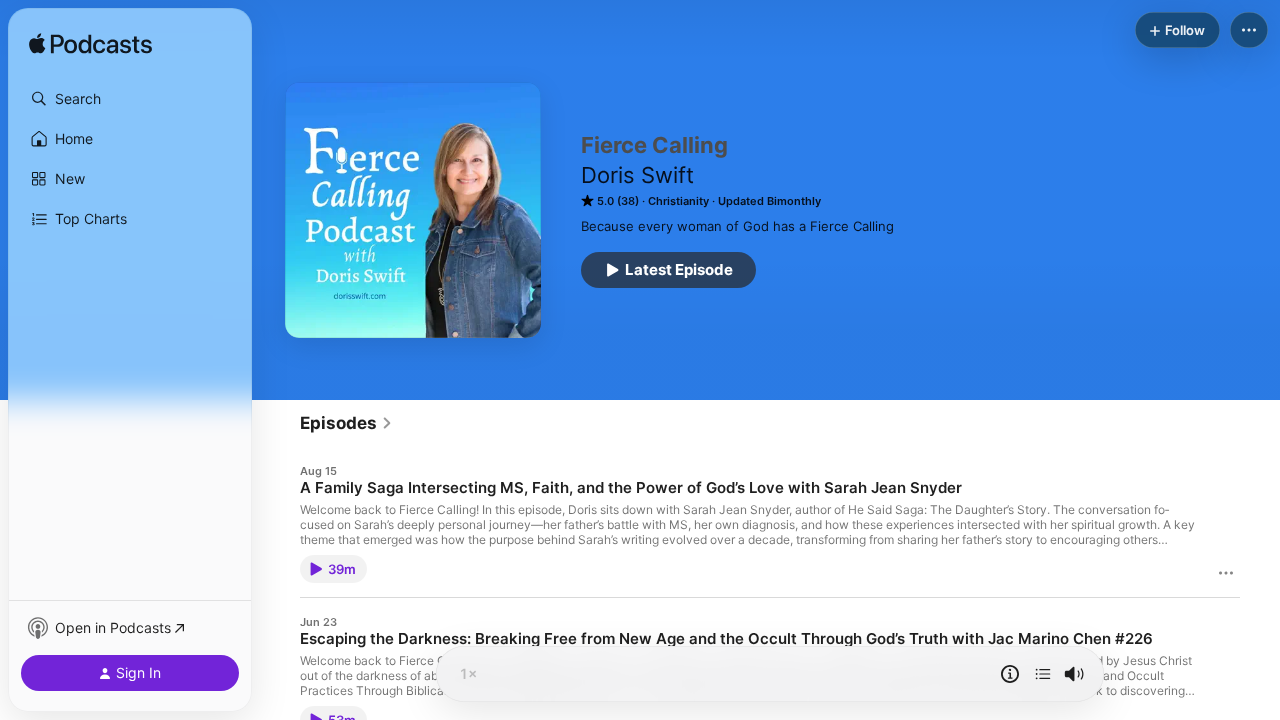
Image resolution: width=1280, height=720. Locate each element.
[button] (130, 99)
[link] (346, 423)
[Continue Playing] (1043, 674)
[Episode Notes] (1010, 674)
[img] (90, 45)
